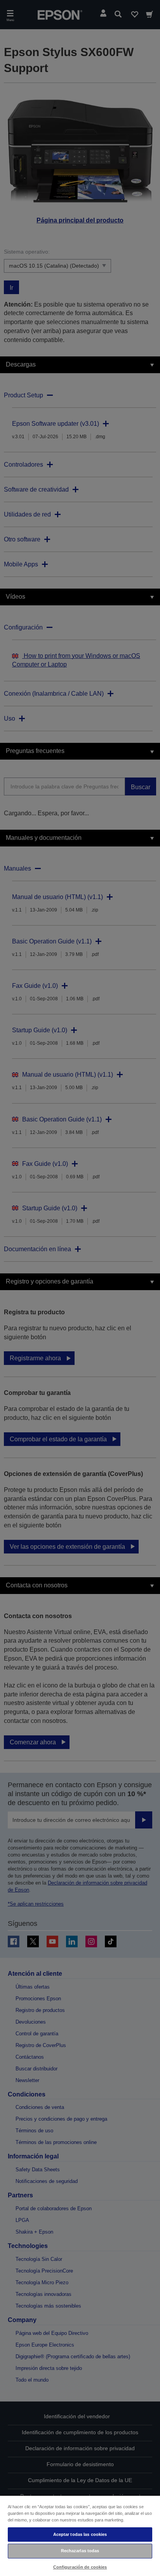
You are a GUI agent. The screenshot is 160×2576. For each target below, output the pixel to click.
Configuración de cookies (80, 2567)
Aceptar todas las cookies (80, 2534)
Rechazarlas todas (80, 2551)
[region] (80, 2535)
